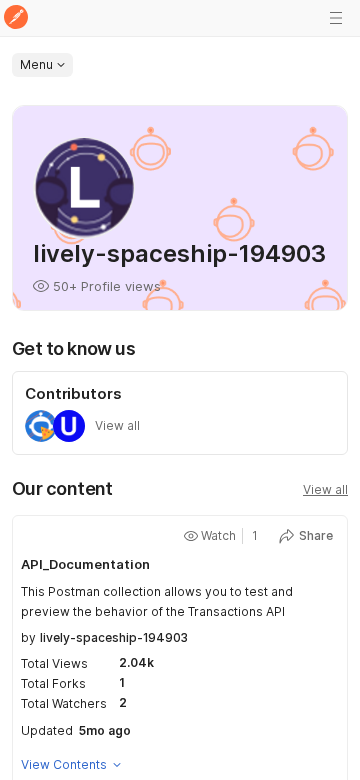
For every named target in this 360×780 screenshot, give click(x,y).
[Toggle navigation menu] (336, 18)
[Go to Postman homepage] (16, 18)
